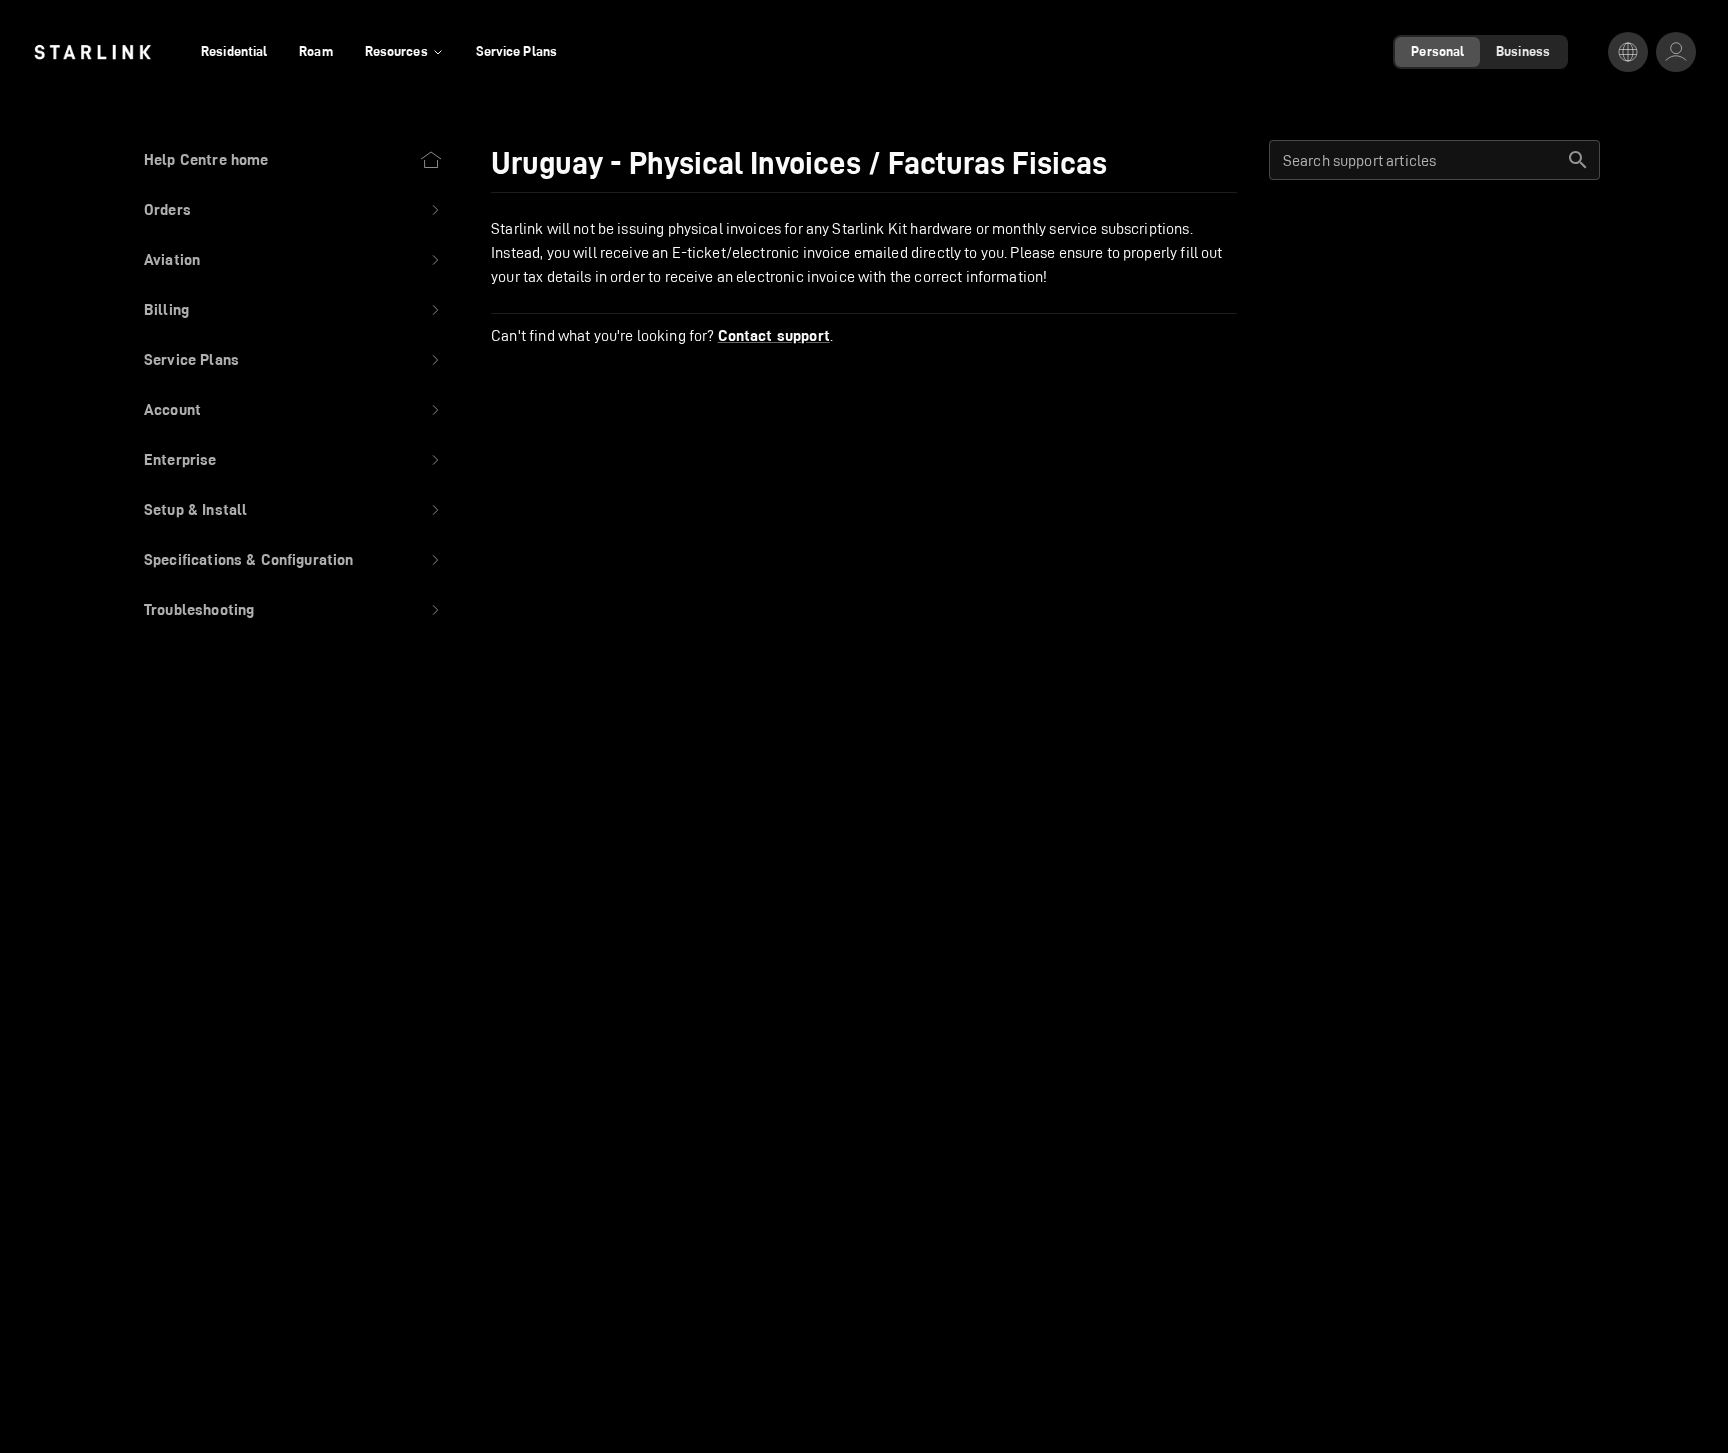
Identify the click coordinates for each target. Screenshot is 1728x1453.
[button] (293, 210)
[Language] (1628, 52)
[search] (1578, 160)
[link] (92, 52)
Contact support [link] (774, 336)
